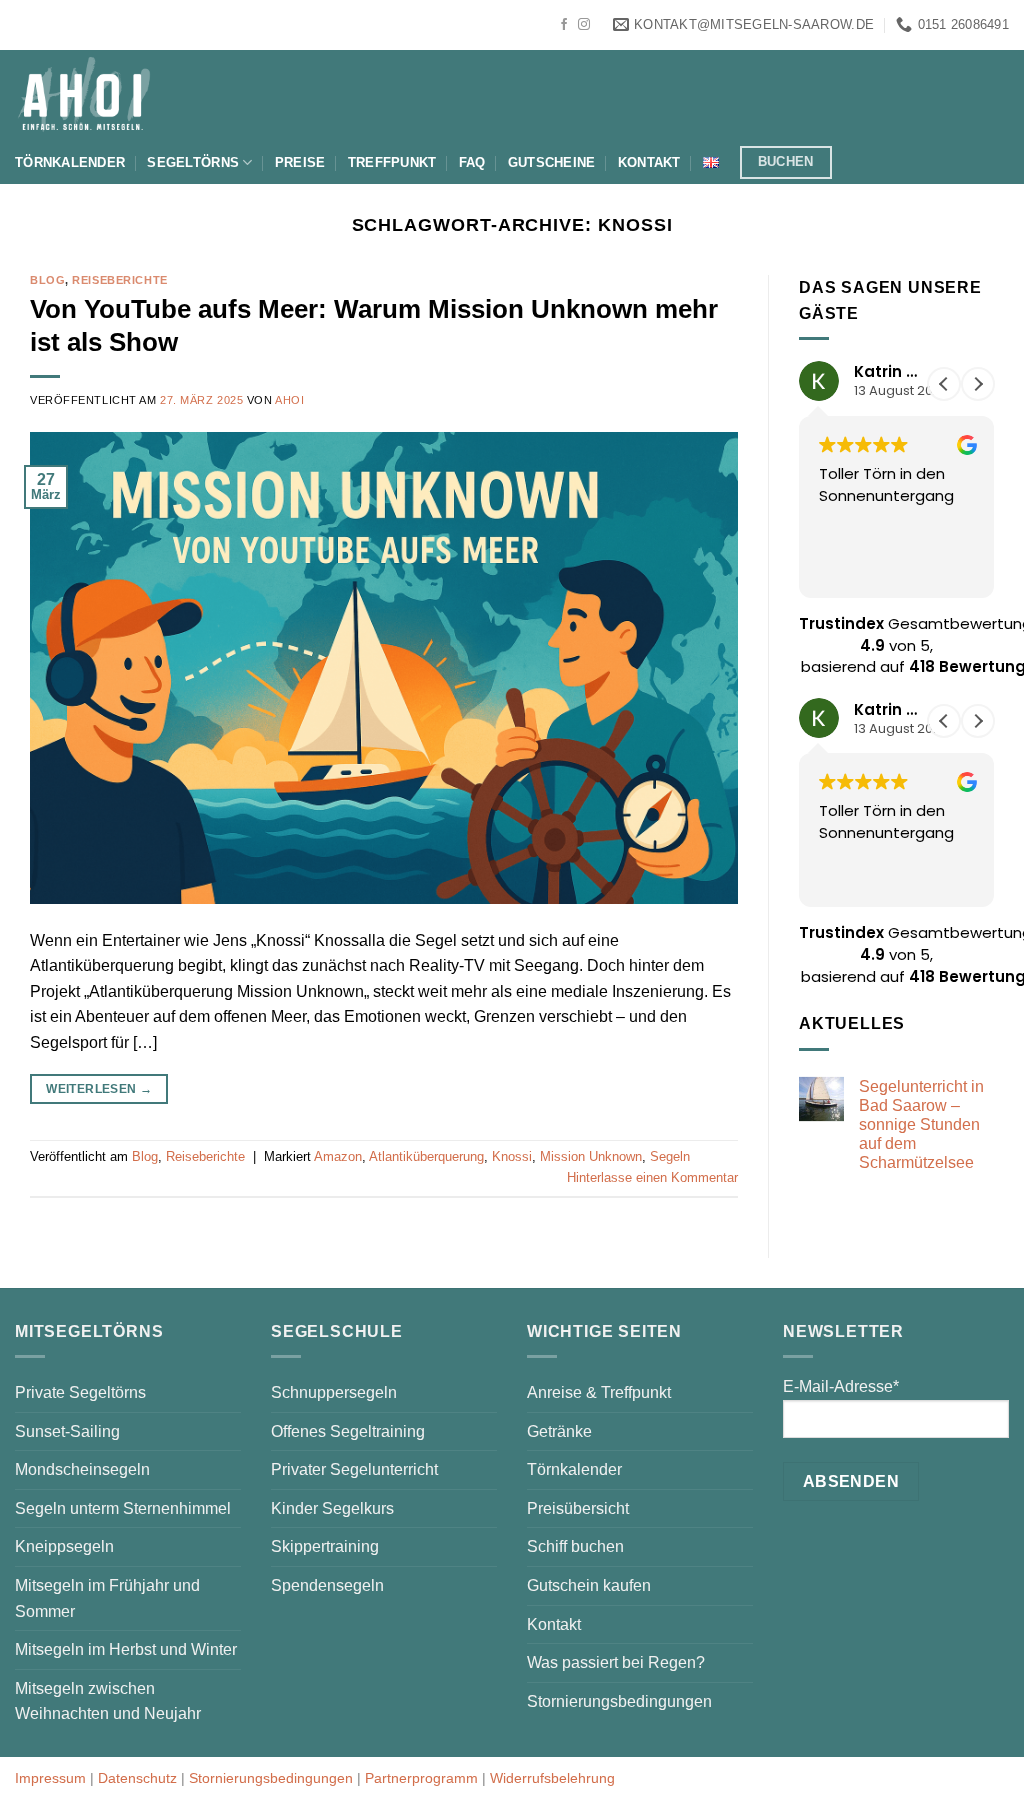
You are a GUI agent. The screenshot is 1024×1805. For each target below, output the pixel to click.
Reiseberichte (119, 280)
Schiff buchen (575, 1546)
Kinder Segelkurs (332, 1508)
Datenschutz (137, 1778)
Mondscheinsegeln (82, 1469)
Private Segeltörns (80, 1392)
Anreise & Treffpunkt (599, 1392)
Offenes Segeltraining (348, 1431)
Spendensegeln (327, 1585)
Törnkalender (70, 162)
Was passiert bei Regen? (616, 1662)
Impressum (50, 1778)
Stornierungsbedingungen (619, 1701)
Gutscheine (552, 162)
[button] (978, 384)
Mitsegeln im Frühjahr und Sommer (107, 1598)
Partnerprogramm (421, 1778)
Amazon (338, 1156)
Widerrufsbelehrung (552, 1778)
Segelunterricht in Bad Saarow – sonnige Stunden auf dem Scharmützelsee (921, 1125)
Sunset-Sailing (67, 1431)
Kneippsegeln (64, 1546)
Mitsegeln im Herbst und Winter (126, 1649)
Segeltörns (193, 162)
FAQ (472, 162)
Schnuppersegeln (334, 1392)
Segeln (670, 1156)
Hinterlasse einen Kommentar (652, 1177)
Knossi (512, 1156)
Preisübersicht (578, 1508)
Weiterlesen (99, 1089)
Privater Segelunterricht (354, 1469)
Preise (300, 162)
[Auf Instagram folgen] (584, 25)
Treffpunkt (392, 162)
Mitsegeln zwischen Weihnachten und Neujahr (108, 1701)
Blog (47, 280)
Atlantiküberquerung (426, 1156)
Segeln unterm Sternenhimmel (123, 1508)
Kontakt (649, 162)
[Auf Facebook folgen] (564, 25)
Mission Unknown (591, 1156)
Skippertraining (325, 1546)
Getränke (559, 1431)
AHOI (289, 400)
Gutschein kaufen (589, 1585)
